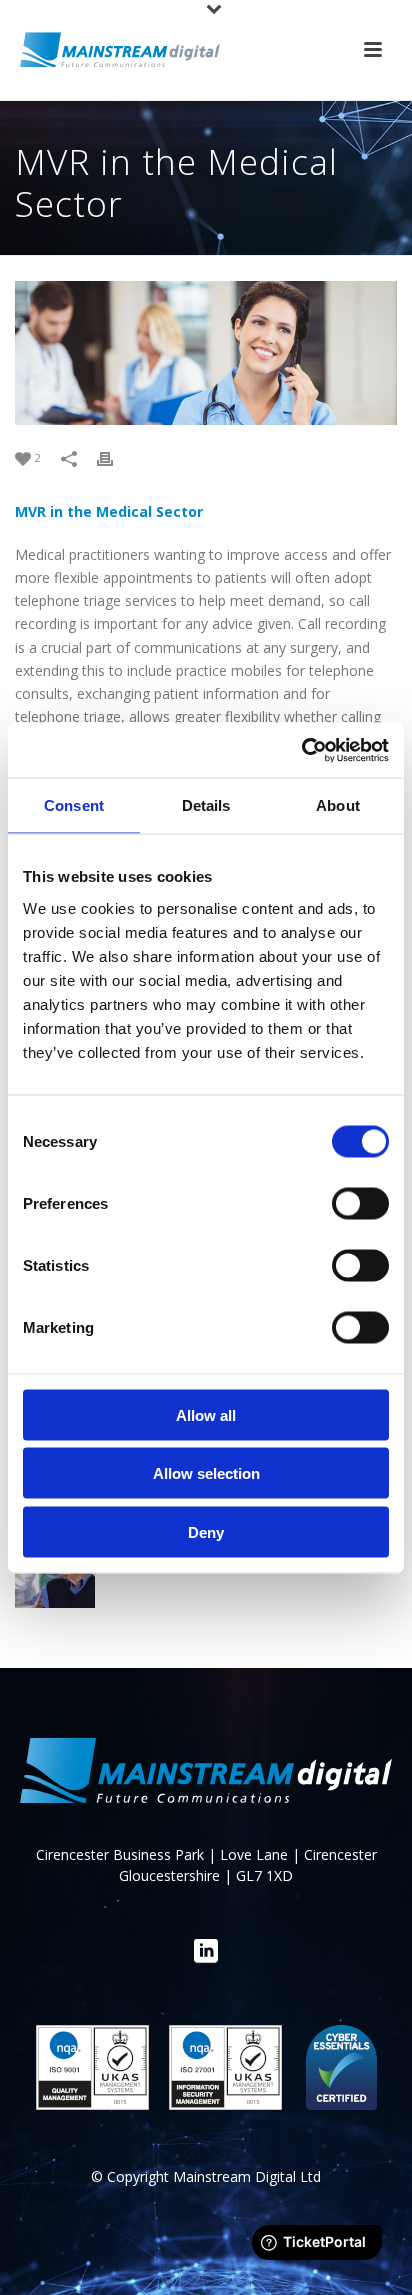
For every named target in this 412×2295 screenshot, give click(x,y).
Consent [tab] (74, 805)
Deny (206, 1531)
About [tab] (338, 805)
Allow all (206, 1414)
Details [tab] (206, 805)
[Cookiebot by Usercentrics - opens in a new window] (301, 750)
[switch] (360, 1203)
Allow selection (206, 1473)
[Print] (115, 456)
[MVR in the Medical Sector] (206, 353)
